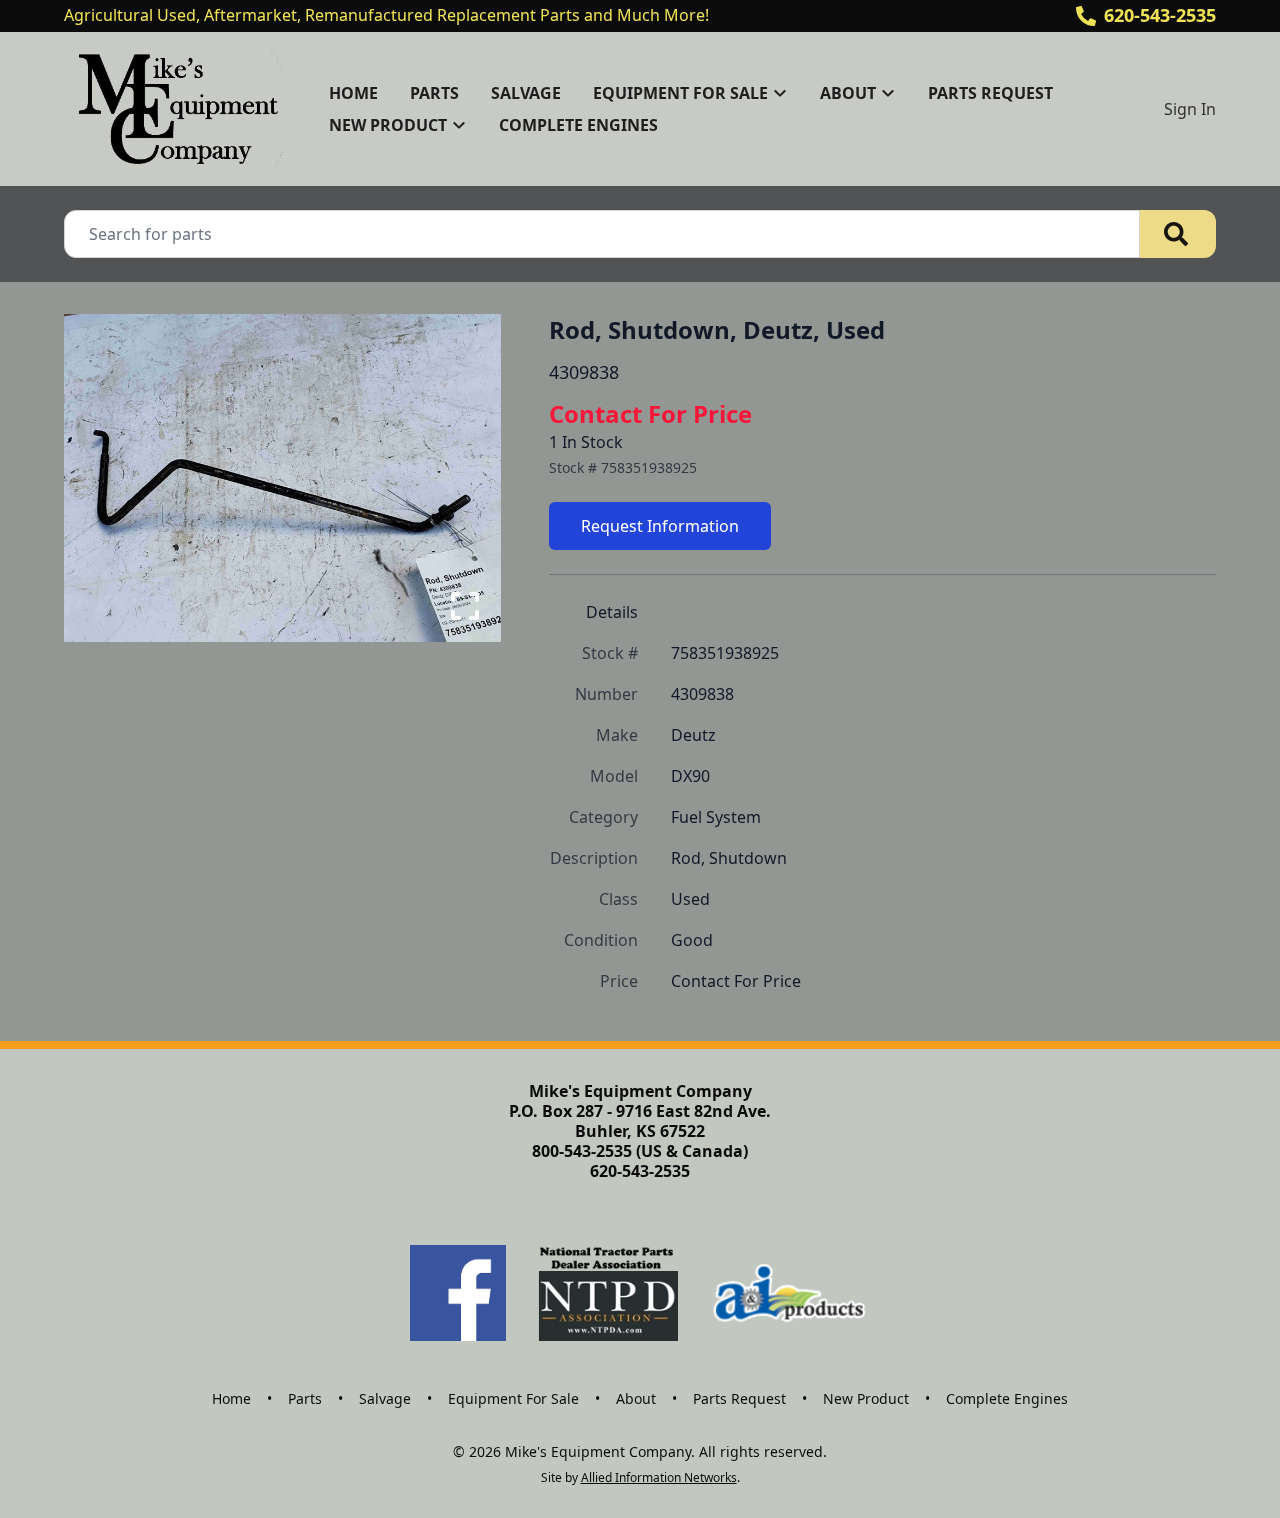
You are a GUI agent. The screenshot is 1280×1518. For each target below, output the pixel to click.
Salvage (526, 93)
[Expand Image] (465, 606)
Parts (434, 93)
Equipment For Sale (513, 1398)
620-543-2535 (1160, 15)
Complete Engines (578, 125)
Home (353, 93)
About (636, 1398)
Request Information (660, 526)
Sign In (1190, 109)
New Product (866, 1398)
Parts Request (990, 93)
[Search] (1178, 234)
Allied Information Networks (659, 1477)
